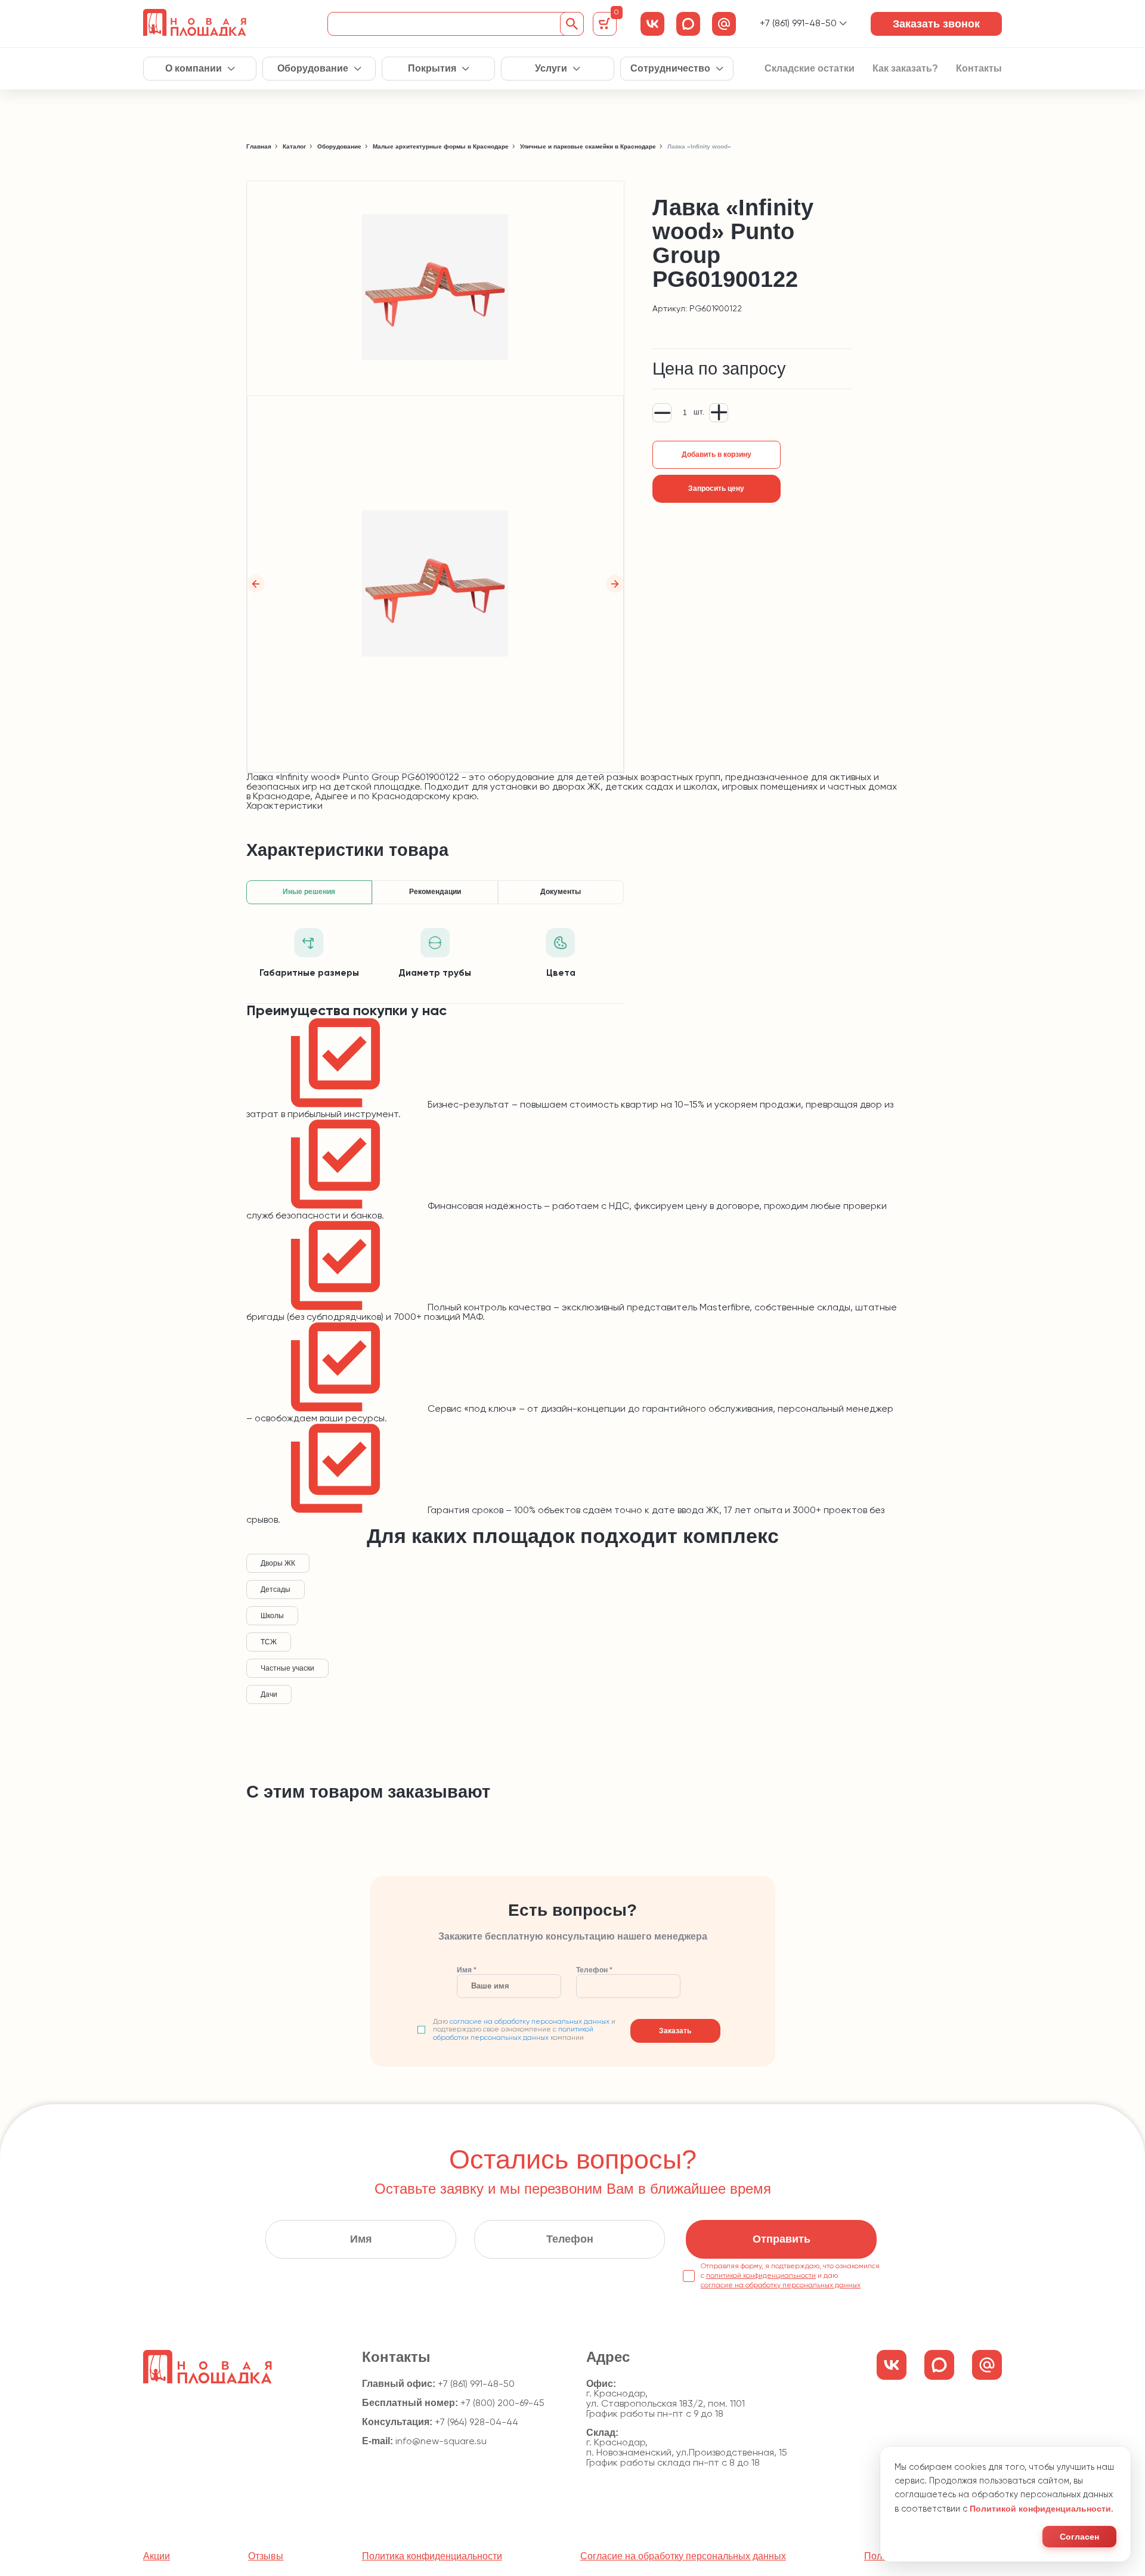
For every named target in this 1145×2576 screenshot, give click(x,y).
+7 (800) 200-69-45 (502, 2404)
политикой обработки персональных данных (513, 2034)
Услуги (551, 69)
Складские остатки (810, 69)
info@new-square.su (441, 2442)
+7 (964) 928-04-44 (476, 2423)
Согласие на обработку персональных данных (683, 2556)
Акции (157, 2556)
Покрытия (432, 69)
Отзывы (266, 2556)
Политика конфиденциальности (432, 2556)
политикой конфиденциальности (761, 2276)
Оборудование (313, 69)
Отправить (782, 2239)
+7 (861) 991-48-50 (798, 24)
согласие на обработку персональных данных (530, 2022)
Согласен (1079, 2537)
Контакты (979, 69)
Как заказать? (905, 69)
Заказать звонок (936, 24)
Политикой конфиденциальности (1040, 2509)
